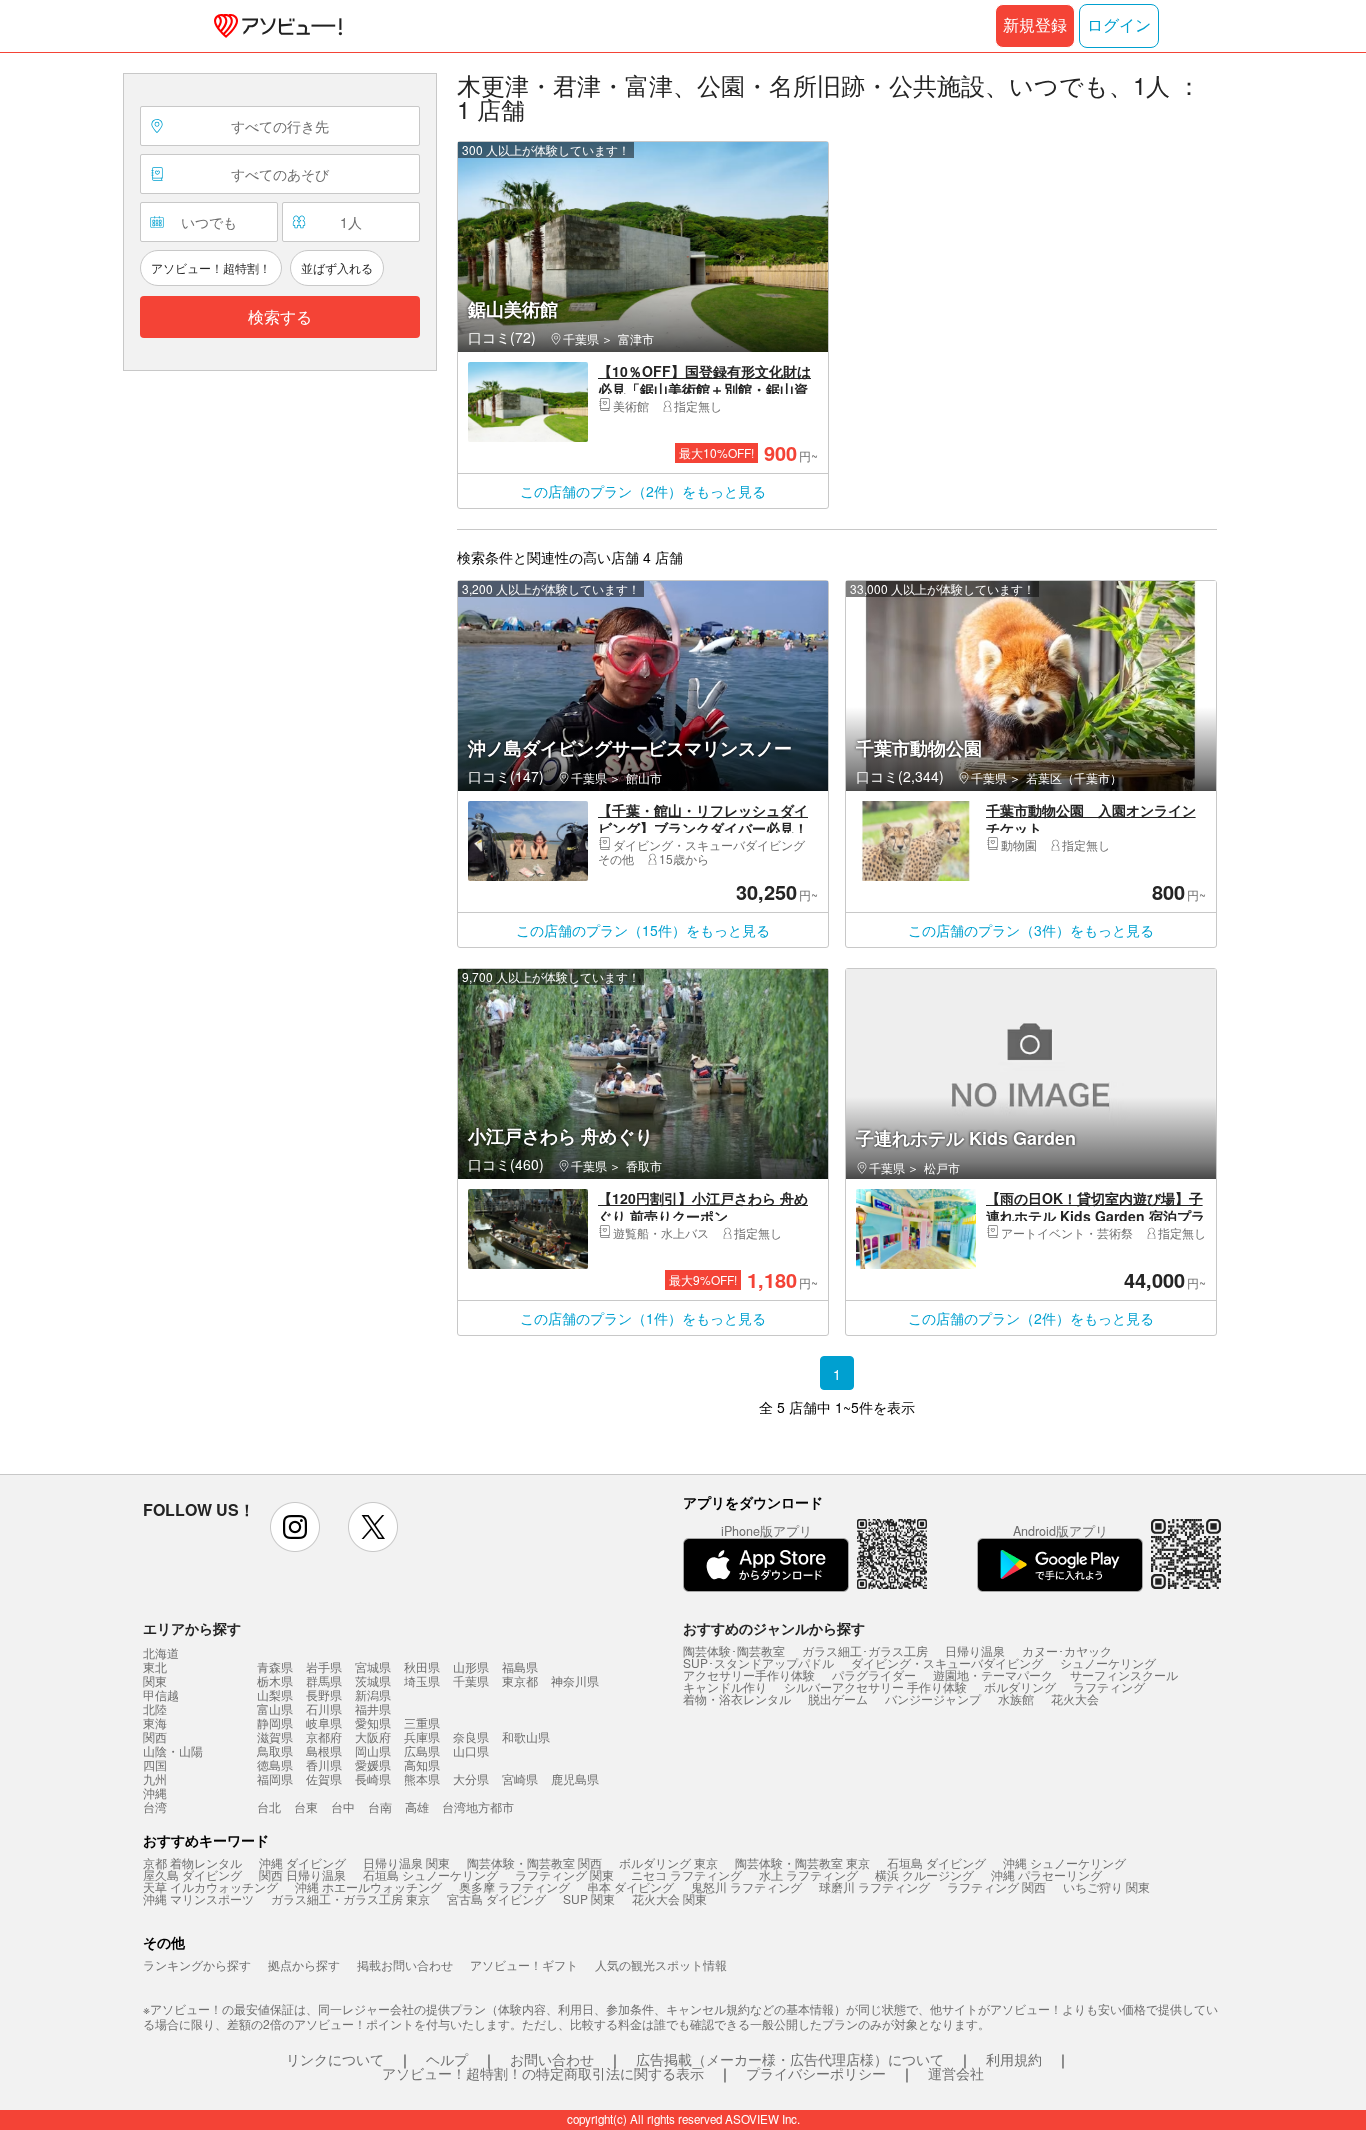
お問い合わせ (552, 2059)
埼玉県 (422, 1680)
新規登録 (1035, 25)
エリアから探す (192, 1628)
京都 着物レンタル (192, 1862)
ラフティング (1109, 1686)
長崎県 (373, 1778)
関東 (155, 1681)
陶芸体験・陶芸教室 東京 (802, 1862)
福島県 (520, 1666)
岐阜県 (324, 1722)
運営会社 (956, 2073)
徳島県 (275, 1764)
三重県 (422, 1722)
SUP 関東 (589, 1898)
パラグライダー (874, 1674)
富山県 (275, 1708)
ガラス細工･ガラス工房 (865, 1650)
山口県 (471, 1750)
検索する (280, 317)
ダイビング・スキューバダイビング (947, 1662)
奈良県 (471, 1736)
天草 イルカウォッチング (210, 1886)
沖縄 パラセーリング (1046, 1874)
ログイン (1119, 25)
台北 (269, 1806)
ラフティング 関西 (996, 1886)
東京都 (520, 1680)
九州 (155, 1779)
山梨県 (275, 1694)
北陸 (155, 1709)
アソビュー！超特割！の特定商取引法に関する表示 (543, 2073)
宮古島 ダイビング (496, 1898)
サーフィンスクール (1124, 1674)
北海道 (161, 1653)
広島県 (422, 1750)
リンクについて (335, 2059)
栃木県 (275, 1680)
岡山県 (373, 1750)
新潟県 (373, 1694)
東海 (155, 1723)
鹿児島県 (575, 1778)
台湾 (155, 1807)
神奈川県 (575, 1680)
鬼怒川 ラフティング (746, 1886)
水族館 (1016, 1698)
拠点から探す (304, 1964)
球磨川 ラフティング (874, 1886)
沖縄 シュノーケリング (1064, 1862)
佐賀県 (324, 1778)
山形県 (471, 1666)
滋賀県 (275, 1736)
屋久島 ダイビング (192, 1874)
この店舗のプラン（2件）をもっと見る (643, 491)
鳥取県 (275, 1750)
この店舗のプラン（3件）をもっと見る (1031, 930)
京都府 (324, 1736)
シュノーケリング (1108, 1662)
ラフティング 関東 (564, 1874)
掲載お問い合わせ (405, 1964)
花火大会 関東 (669, 1898)
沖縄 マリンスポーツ (198, 1898)
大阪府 (373, 1736)
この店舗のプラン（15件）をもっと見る (643, 930)
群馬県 (324, 1680)
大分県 (471, 1778)
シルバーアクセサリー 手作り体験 (875, 1686)
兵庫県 (422, 1736)
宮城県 (373, 1666)
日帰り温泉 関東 (406, 1862)
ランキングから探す (197, 1964)
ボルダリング (1020, 1686)
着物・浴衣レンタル (737, 1698)
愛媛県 (373, 1764)
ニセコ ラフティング (686, 1874)
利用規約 (1014, 2059)
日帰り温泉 (975, 1650)
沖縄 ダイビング (302, 1862)
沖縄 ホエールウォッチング (368, 1886)
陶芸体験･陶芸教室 (734, 1650)
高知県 (422, 1764)
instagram (295, 1527)
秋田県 (422, 1666)
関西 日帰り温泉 (302, 1874)
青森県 (275, 1666)
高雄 (417, 1806)
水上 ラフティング (808, 1874)
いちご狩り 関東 (1106, 1886)
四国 (155, 1765)
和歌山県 (526, 1736)
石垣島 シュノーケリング (430, 1874)
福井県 (373, 1708)
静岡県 (275, 1722)
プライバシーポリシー (816, 2073)
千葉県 (471, 1680)
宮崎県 (520, 1778)
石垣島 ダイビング (936, 1862)
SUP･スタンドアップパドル (758, 1662)
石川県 (324, 1708)
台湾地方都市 (478, 1806)
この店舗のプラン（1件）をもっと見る (643, 1318)
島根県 (324, 1750)
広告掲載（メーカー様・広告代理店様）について (790, 2059)
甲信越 (161, 1695)
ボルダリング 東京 (668, 1862)
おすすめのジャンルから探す (774, 1628)
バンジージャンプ (933, 1698)
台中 (343, 1806)
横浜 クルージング (924, 1874)
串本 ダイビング (630, 1886)
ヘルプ (447, 2059)
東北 (155, 1667)
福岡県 (275, 1778)
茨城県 (373, 1680)
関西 (155, 1737)
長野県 (324, 1694)
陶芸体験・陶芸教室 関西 (534, 1862)
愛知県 (373, 1722)
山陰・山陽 (173, 1751)
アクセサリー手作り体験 (749, 1674)
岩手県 (324, 1666)
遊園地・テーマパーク (993, 1674)
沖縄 (155, 1793)
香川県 (324, 1764)
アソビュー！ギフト (524, 1964)
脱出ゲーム (838, 1698)
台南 (380, 1806)
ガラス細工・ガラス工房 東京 (350, 1898)
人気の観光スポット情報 (661, 1964)
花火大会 (1075, 1698)
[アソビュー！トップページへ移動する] (274, 26)
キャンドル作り (725, 1686)
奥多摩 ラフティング (514, 1886)
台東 (306, 1806)
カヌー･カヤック (1067, 1650)
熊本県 (422, 1778)
